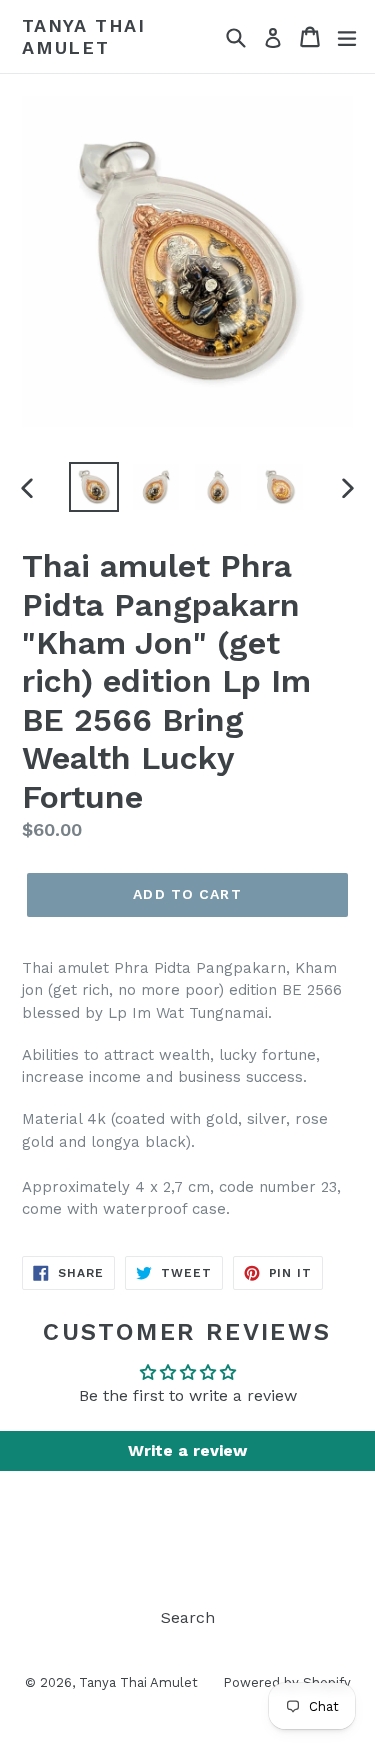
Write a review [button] (187, 1450)
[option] (94, 487)
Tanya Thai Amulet (84, 36)
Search (188, 1617)
